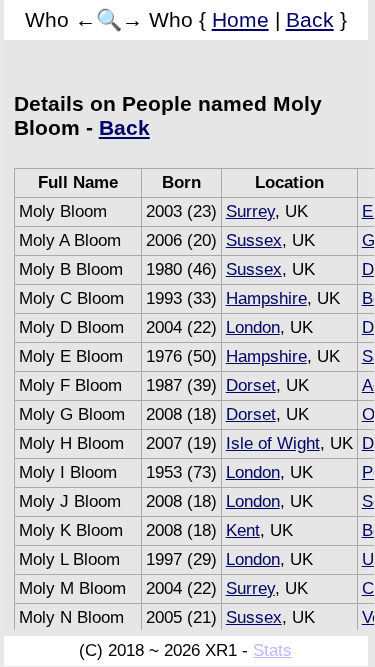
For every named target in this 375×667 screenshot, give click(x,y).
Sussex (254, 240)
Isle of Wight (273, 443)
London (253, 327)
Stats (272, 650)
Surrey (250, 211)
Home (240, 19)
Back (310, 19)
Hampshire (266, 298)
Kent (243, 530)
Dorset (251, 385)
